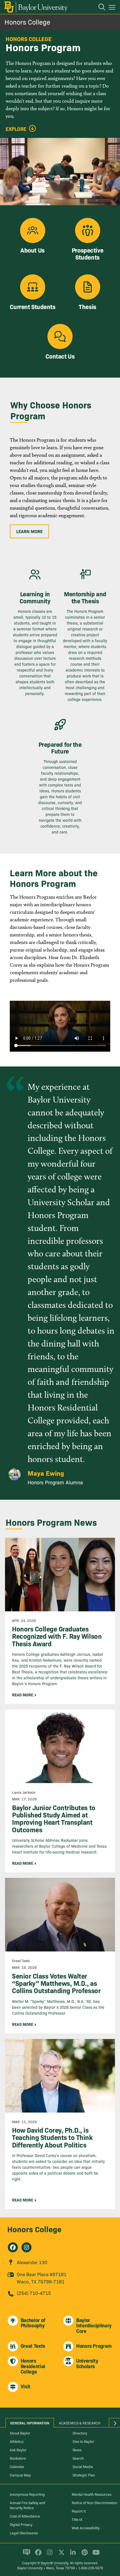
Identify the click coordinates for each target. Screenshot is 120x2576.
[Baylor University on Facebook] (37, 2555)
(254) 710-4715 (34, 2293)
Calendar (17, 2466)
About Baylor (20, 2433)
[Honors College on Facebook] (13, 2247)
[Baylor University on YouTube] (95, 2555)
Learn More (29, 531)
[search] (99, 8)
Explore (16, 129)
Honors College (27, 22)
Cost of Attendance (25, 2516)
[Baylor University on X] (60, 2555)
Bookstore (18, 2458)
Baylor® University (55, 2563)
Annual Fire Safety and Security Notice (27, 2505)
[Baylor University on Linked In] (72, 2555)
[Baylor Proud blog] (26, 2555)
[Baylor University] (36, 7)
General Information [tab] (30, 2423)
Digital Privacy (21, 2524)
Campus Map (20, 2475)
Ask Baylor (18, 2450)
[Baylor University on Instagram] (49, 2555)
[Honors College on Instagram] (27, 2247)
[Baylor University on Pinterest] (84, 2555)
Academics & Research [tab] (80, 2423)
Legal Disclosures (24, 2533)
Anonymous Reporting (27, 2494)
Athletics (17, 2441)
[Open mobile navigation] (113, 8)
